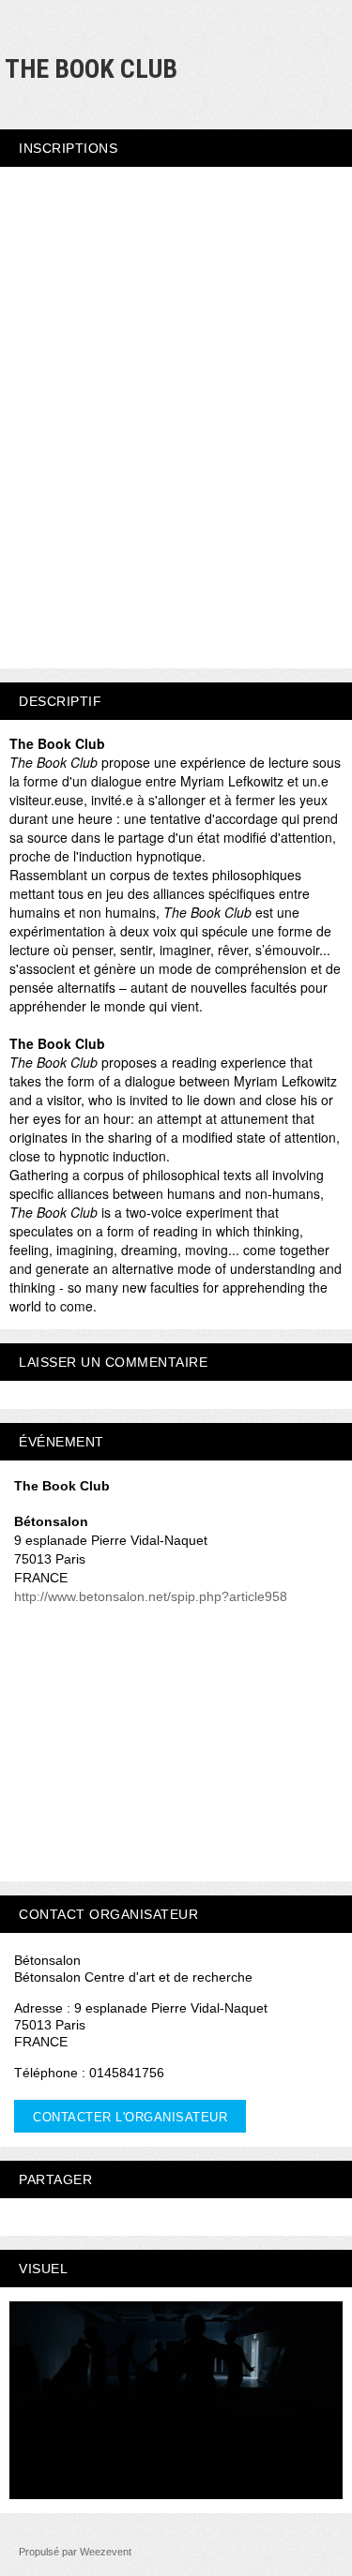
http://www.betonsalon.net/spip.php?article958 (151, 1596)
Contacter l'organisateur (130, 2117)
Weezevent (106, 2552)
